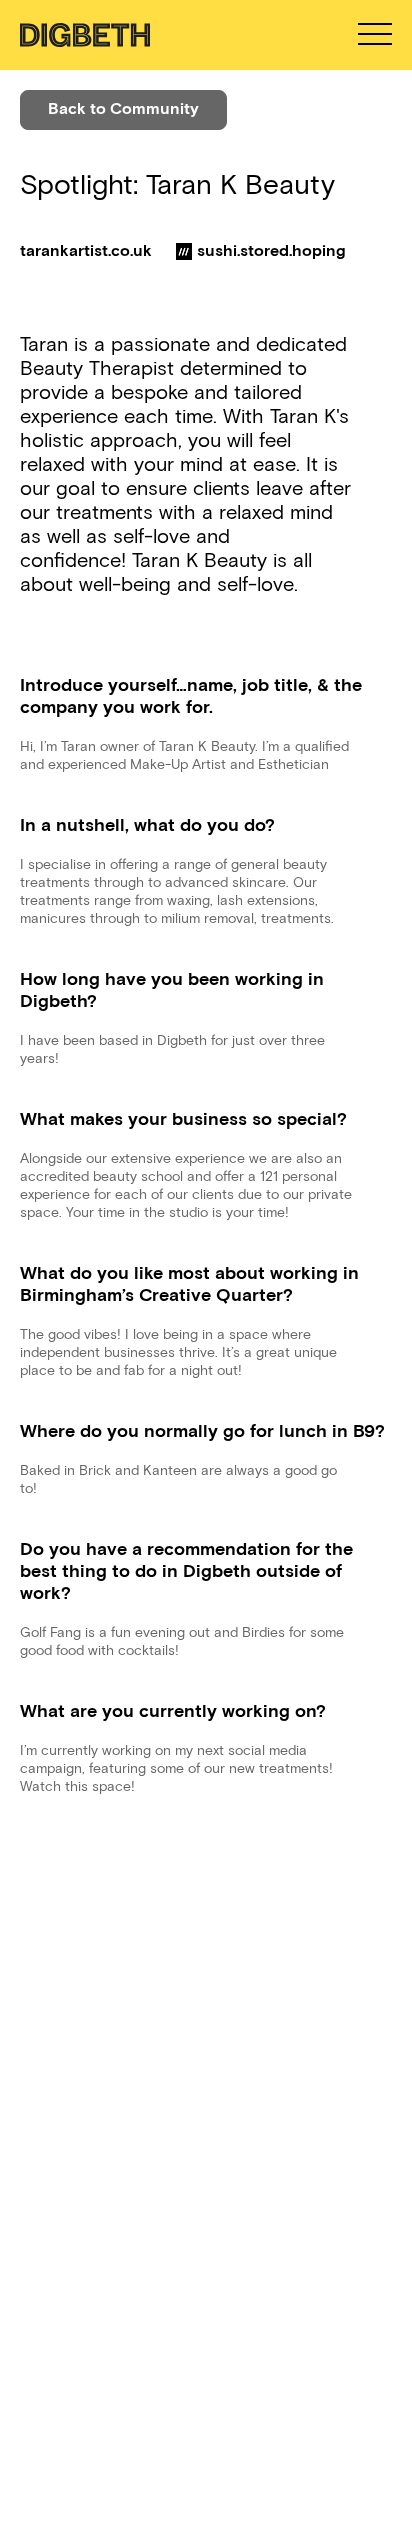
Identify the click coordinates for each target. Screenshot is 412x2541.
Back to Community (123, 108)
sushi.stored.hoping (271, 250)
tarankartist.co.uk (86, 250)
